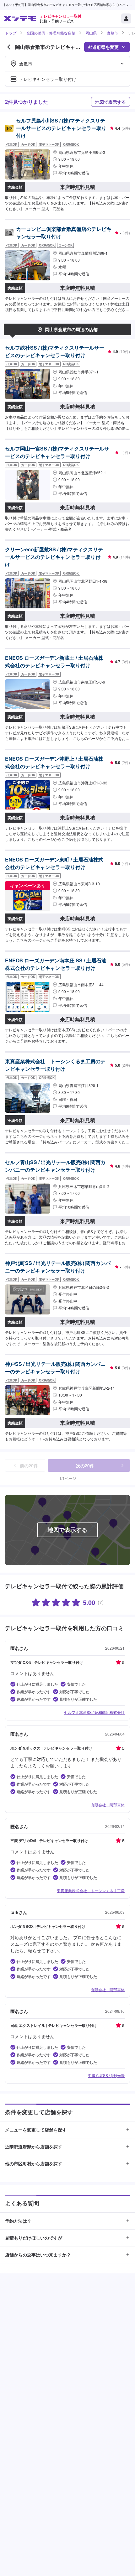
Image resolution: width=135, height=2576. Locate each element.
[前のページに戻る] (9, 47)
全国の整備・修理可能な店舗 (51, 33)
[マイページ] (126, 18)
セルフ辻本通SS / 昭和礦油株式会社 (94, 1712)
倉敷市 (112, 33)
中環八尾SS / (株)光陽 (106, 2075)
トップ (11, 33)
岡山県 (91, 33)
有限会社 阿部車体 (108, 1805)
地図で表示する (111, 102)
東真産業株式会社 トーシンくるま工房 (91, 1890)
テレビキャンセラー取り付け (48, 79)
